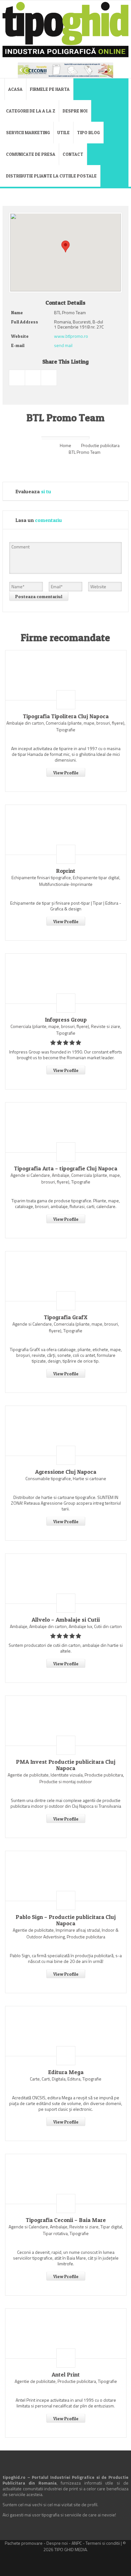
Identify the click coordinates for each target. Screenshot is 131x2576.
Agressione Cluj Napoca (66, 1472)
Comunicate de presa (31, 154)
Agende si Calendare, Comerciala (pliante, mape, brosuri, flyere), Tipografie (66, 1327)
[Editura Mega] (66, 2031)
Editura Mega (66, 2072)
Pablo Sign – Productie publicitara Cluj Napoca (66, 1920)
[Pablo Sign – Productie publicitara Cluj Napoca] (66, 1876)
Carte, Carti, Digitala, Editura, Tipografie (66, 2079)
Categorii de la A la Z (31, 111)
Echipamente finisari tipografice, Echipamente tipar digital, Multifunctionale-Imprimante (66, 881)
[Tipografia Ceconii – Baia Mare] (66, 2179)
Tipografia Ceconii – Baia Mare (66, 2220)
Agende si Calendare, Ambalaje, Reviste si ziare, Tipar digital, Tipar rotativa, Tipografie (66, 2230)
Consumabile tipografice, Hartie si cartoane (66, 1478)
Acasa (15, 89)
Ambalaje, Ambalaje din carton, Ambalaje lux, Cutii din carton (66, 1626)
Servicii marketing (28, 132)
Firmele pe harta (50, 89)
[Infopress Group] (66, 979)
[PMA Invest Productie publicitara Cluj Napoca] (66, 1721)
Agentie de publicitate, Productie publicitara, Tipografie (66, 2381)
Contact (73, 154)
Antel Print (66, 2375)
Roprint (66, 871)
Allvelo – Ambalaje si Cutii (66, 1620)
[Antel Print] (66, 2334)
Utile (63, 132)
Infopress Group (66, 1020)
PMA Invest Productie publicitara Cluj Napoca (66, 1765)
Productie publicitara (100, 445)
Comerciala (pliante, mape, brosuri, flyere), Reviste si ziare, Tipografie (66, 1030)
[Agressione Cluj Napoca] (66, 1431)
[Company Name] (66, 700)
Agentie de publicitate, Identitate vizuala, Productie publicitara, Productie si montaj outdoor (66, 1778)
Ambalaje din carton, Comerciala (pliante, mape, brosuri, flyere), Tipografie (66, 726)
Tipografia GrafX (66, 1317)
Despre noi (75, 111)
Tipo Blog (88, 132)
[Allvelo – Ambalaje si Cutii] (66, 1579)
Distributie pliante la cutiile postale (51, 176)
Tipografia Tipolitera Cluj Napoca (66, 716)
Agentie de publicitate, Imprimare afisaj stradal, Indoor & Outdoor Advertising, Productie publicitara (66, 1933)
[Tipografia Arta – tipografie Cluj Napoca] (66, 1127)
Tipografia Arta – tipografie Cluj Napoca (66, 1169)
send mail (63, 345)
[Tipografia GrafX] (66, 1276)
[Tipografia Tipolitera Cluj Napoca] (66, 675)
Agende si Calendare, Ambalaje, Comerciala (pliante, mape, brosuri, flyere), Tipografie (66, 1178)
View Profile (66, 773)
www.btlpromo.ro (71, 336)
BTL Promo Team (85, 452)
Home (65, 445)
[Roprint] (66, 830)
